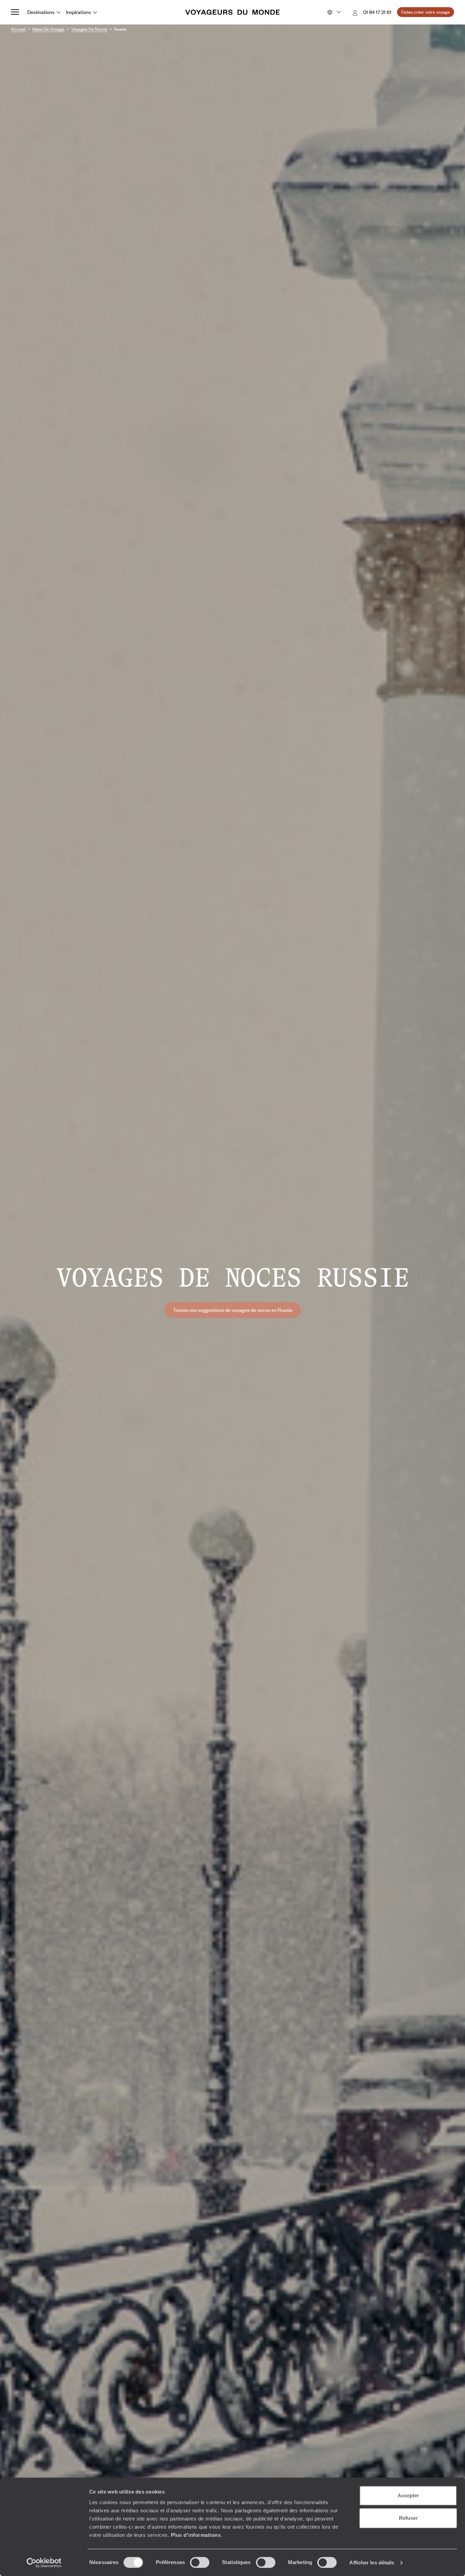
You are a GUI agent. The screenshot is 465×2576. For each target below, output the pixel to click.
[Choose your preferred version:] (333, 12)
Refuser (408, 2518)
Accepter (408, 2495)
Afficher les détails (372, 2563)
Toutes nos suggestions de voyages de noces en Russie (233, 1310)
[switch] (200, 2562)
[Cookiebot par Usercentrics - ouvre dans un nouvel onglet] (44, 2563)
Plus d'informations (196, 2535)
